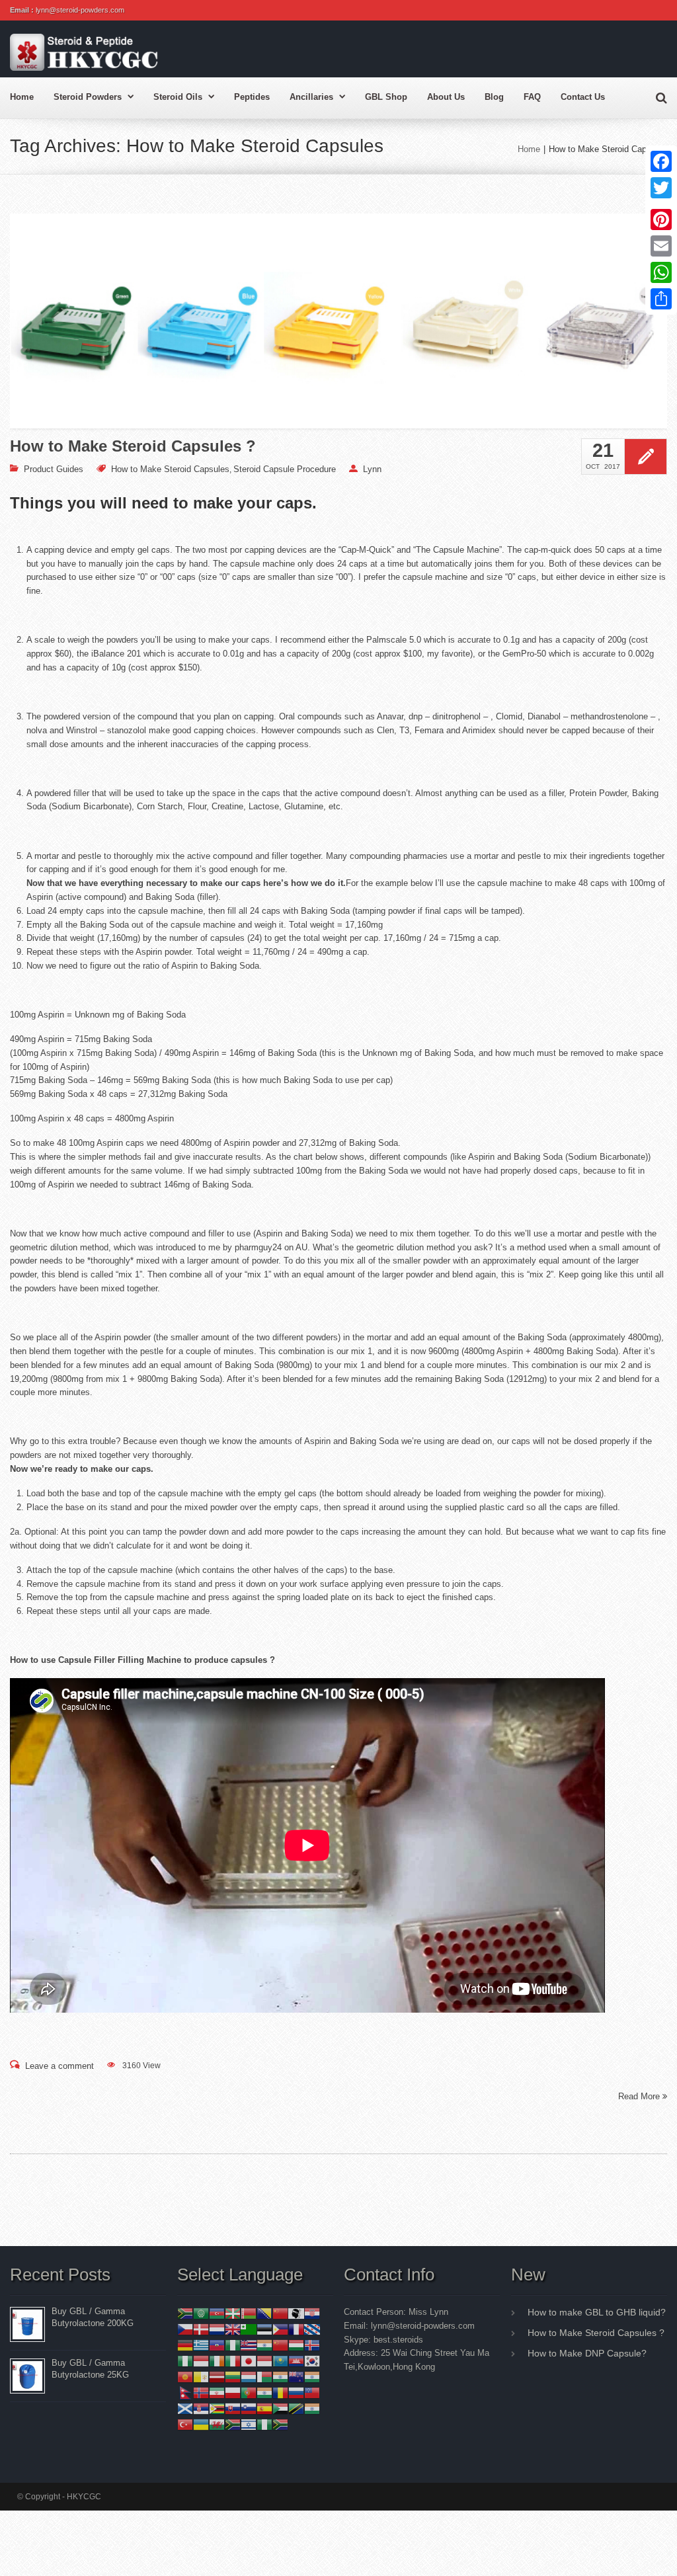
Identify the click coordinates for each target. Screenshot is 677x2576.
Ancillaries (311, 97)
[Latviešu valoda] (217, 2376)
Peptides (252, 97)
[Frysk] (312, 2328)
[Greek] (201, 2344)
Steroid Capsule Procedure (285, 469)
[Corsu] (296, 2313)
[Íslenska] (312, 2344)
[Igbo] (185, 2360)
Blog (494, 97)
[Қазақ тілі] (280, 2360)
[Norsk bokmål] (201, 2392)
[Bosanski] (264, 2313)
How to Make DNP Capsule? (587, 2353)
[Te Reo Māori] (296, 2376)
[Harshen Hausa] (233, 2344)
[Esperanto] (249, 2328)
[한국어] (312, 2360)
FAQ (532, 97)
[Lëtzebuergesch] (249, 2376)
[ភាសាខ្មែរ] (296, 2360)
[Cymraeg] (217, 2424)
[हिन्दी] (264, 2344)
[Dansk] (201, 2328)
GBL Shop (386, 97)
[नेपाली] (185, 2392)
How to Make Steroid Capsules (170, 469)
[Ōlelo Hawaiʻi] (249, 2344)
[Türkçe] (185, 2424)
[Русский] (296, 2392)
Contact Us (583, 97)
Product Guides (54, 469)
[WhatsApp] (661, 272)
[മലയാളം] (280, 2376)
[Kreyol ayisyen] (217, 2344)
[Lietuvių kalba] (233, 2376)
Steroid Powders (88, 97)
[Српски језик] (201, 2408)
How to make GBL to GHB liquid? (597, 2312)
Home (22, 97)
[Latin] (201, 2376)
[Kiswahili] (296, 2408)
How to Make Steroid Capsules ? (133, 446)
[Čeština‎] (185, 2328)
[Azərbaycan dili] (217, 2313)
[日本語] (249, 2360)
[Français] (296, 2328)
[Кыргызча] (185, 2376)
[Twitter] (661, 188)
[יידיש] (249, 2424)
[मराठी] (312, 2376)
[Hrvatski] (312, 2313)
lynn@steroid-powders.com (80, 10)
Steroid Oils (178, 97)
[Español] (264, 2408)
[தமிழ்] (312, 2408)
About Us (446, 97)
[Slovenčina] (233, 2408)
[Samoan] (312, 2392)
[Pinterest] (661, 220)
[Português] (249, 2392)
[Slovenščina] (249, 2408)
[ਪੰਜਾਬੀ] (264, 2392)
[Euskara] (233, 2313)
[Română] (280, 2392)
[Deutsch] (185, 2344)
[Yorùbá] (264, 2424)
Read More (640, 2096)
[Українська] (201, 2424)
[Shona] (217, 2408)
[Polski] (233, 2392)
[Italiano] (233, 2360)
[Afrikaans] (185, 2313)
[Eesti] (264, 2328)
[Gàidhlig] (185, 2408)
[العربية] (201, 2313)
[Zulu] (280, 2424)
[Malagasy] (264, 2376)
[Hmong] (280, 2344)
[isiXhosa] (233, 2424)
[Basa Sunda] (280, 2408)
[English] (233, 2328)
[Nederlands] (217, 2328)
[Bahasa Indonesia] (201, 2360)
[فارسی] (217, 2392)
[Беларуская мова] (249, 2313)
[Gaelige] (217, 2360)
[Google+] (661, 204)
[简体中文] (280, 2313)
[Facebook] (661, 161)
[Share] (661, 299)
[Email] (661, 246)
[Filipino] (280, 2328)
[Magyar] (296, 2344)
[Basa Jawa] (264, 2360)
